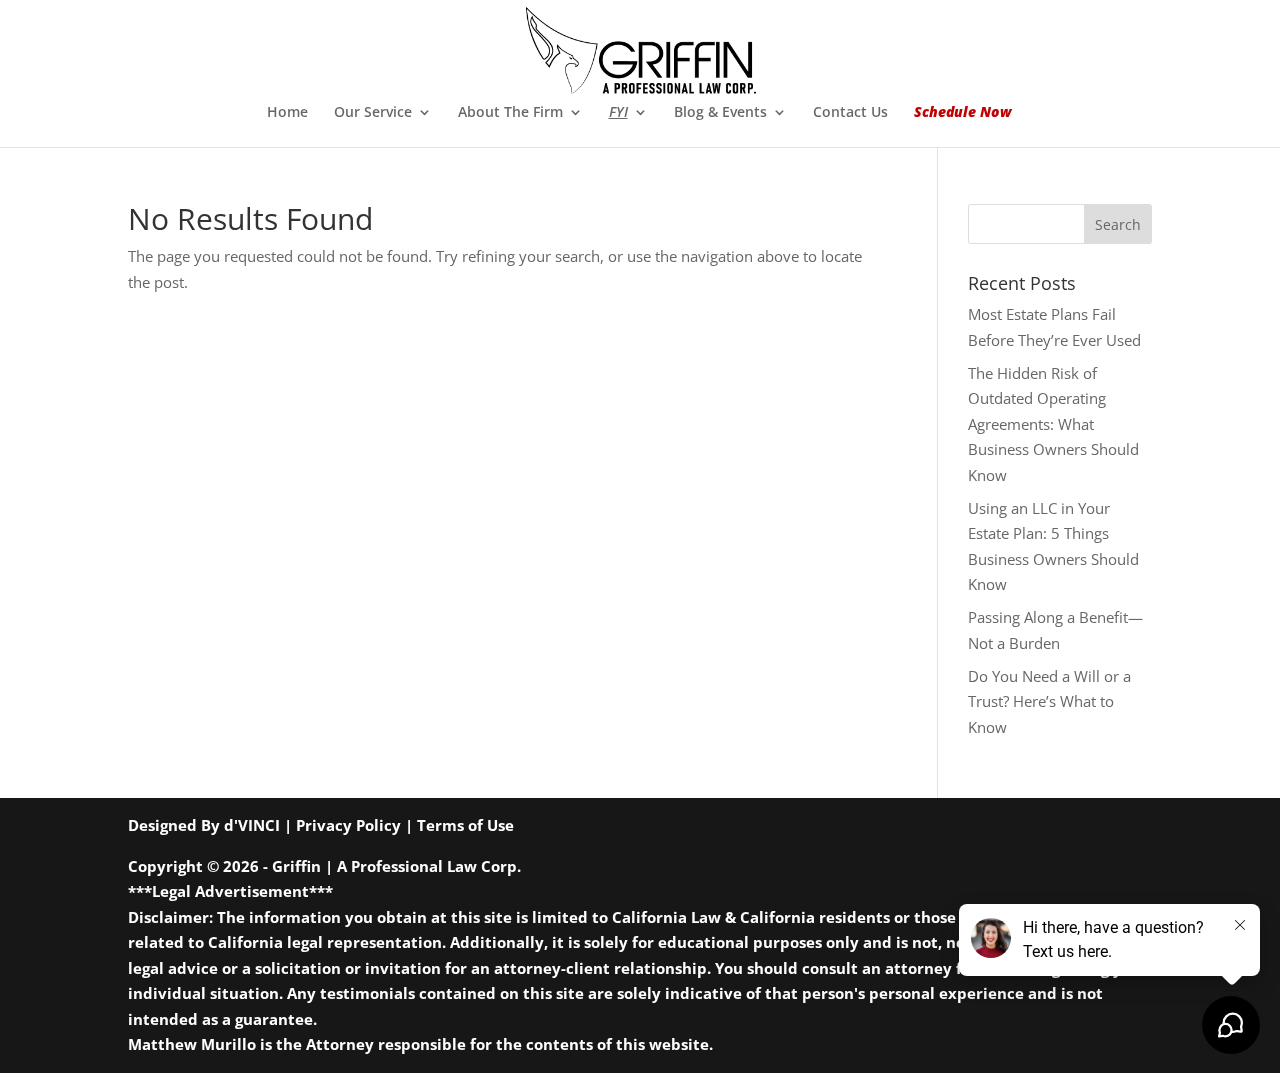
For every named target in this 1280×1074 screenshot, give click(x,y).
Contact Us (850, 113)
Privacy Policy (348, 825)
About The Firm (510, 113)
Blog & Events (720, 113)
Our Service (373, 113)
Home (287, 113)
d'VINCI (252, 825)
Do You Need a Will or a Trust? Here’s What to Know (1049, 701)
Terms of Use (465, 825)
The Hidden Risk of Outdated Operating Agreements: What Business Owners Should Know (1053, 424)
